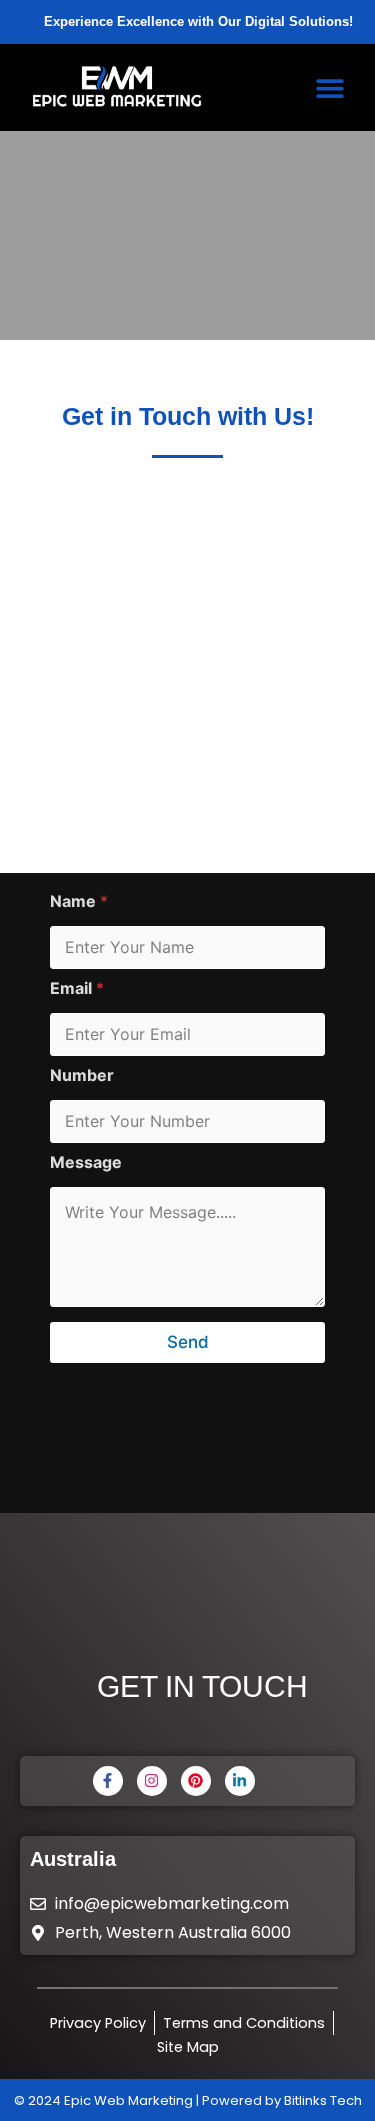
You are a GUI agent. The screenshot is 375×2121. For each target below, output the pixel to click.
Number (82, 1075)
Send (188, 1342)
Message (86, 1162)
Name (79, 901)
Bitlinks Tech (323, 2100)
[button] (330, 87)
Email (77, 988)
